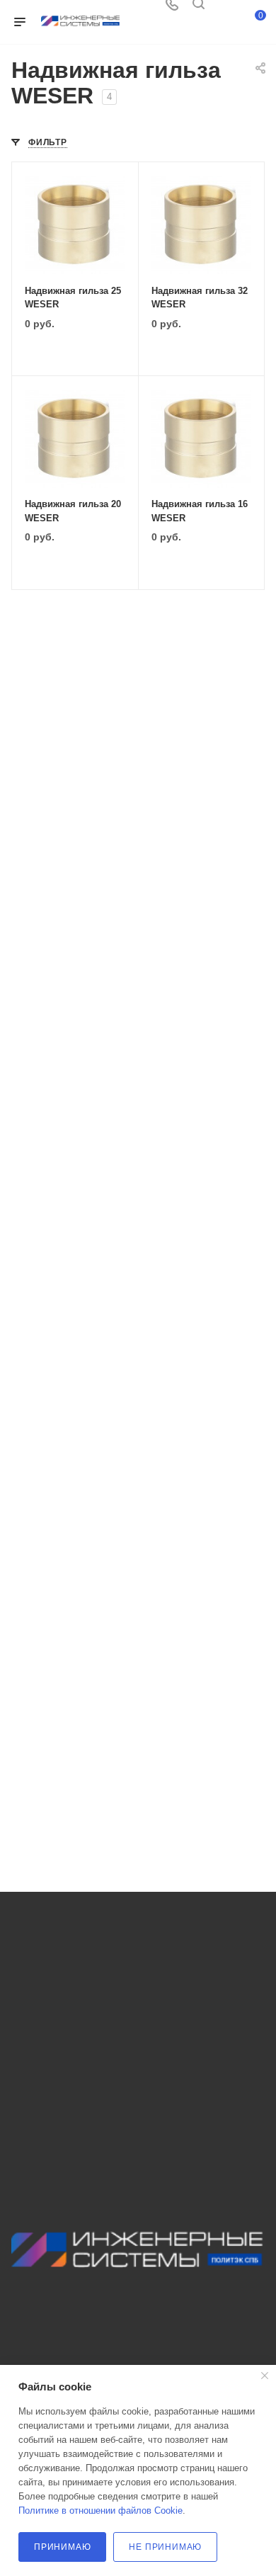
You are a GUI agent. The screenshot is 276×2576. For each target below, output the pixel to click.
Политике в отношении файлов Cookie (100, 2510)
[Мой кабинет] (225, 9)
